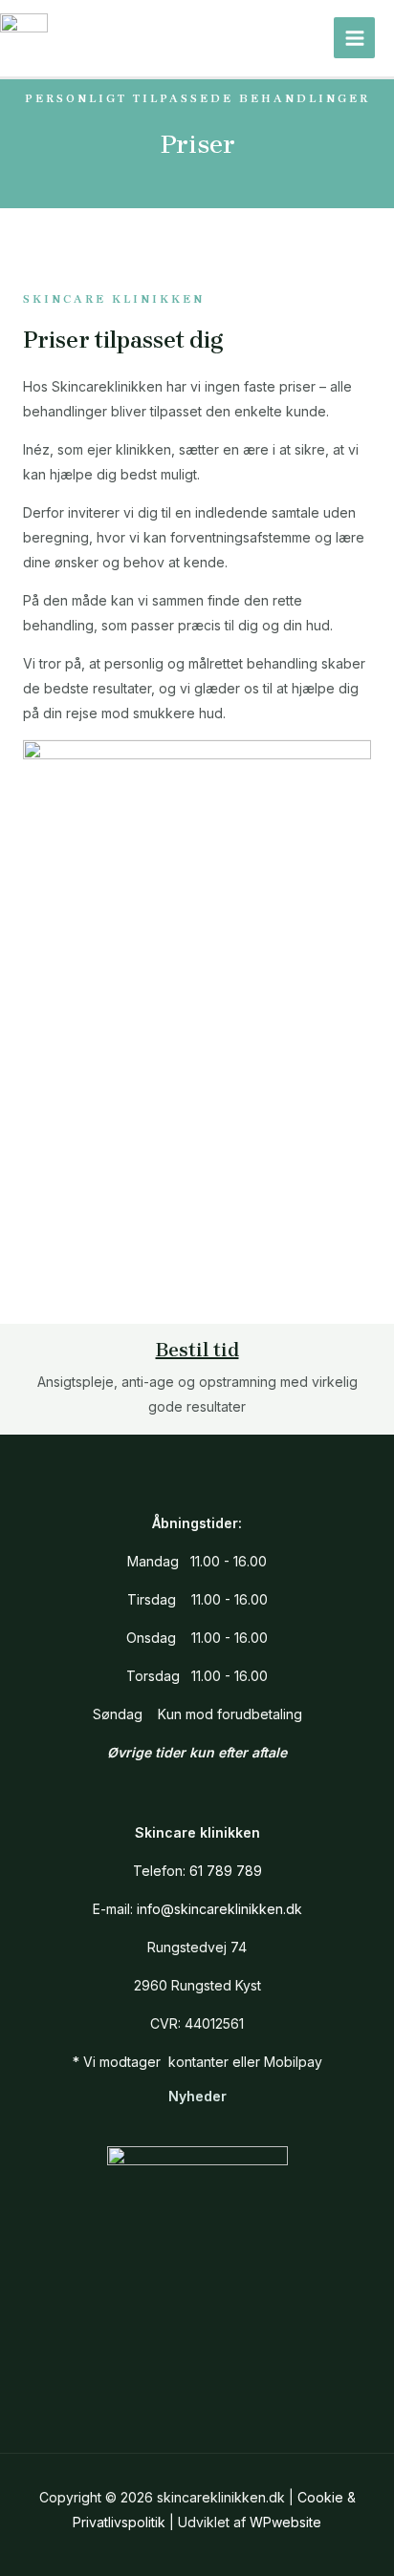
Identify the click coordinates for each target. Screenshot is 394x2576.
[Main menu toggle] (354, 38)
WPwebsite (285, 2522)
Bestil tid (197, 1350)
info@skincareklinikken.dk (219, 1909)
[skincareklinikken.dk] (24, 38)
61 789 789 (226, 1871)
